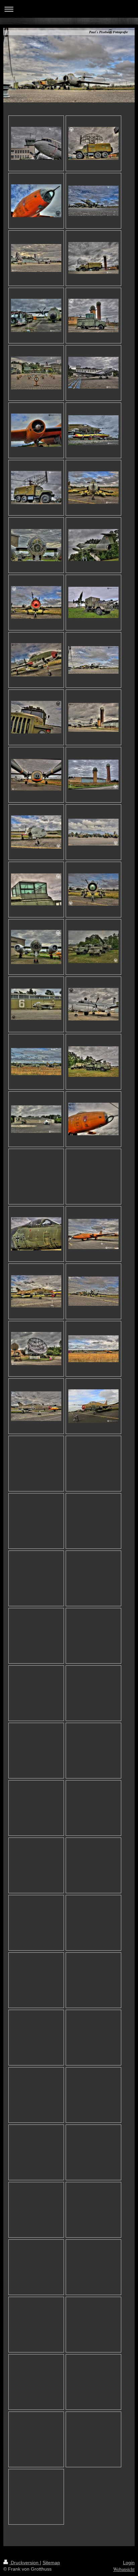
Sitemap (51, 2563)
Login (129, 2563)
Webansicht (124, 2569)
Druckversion (25, 2563)
